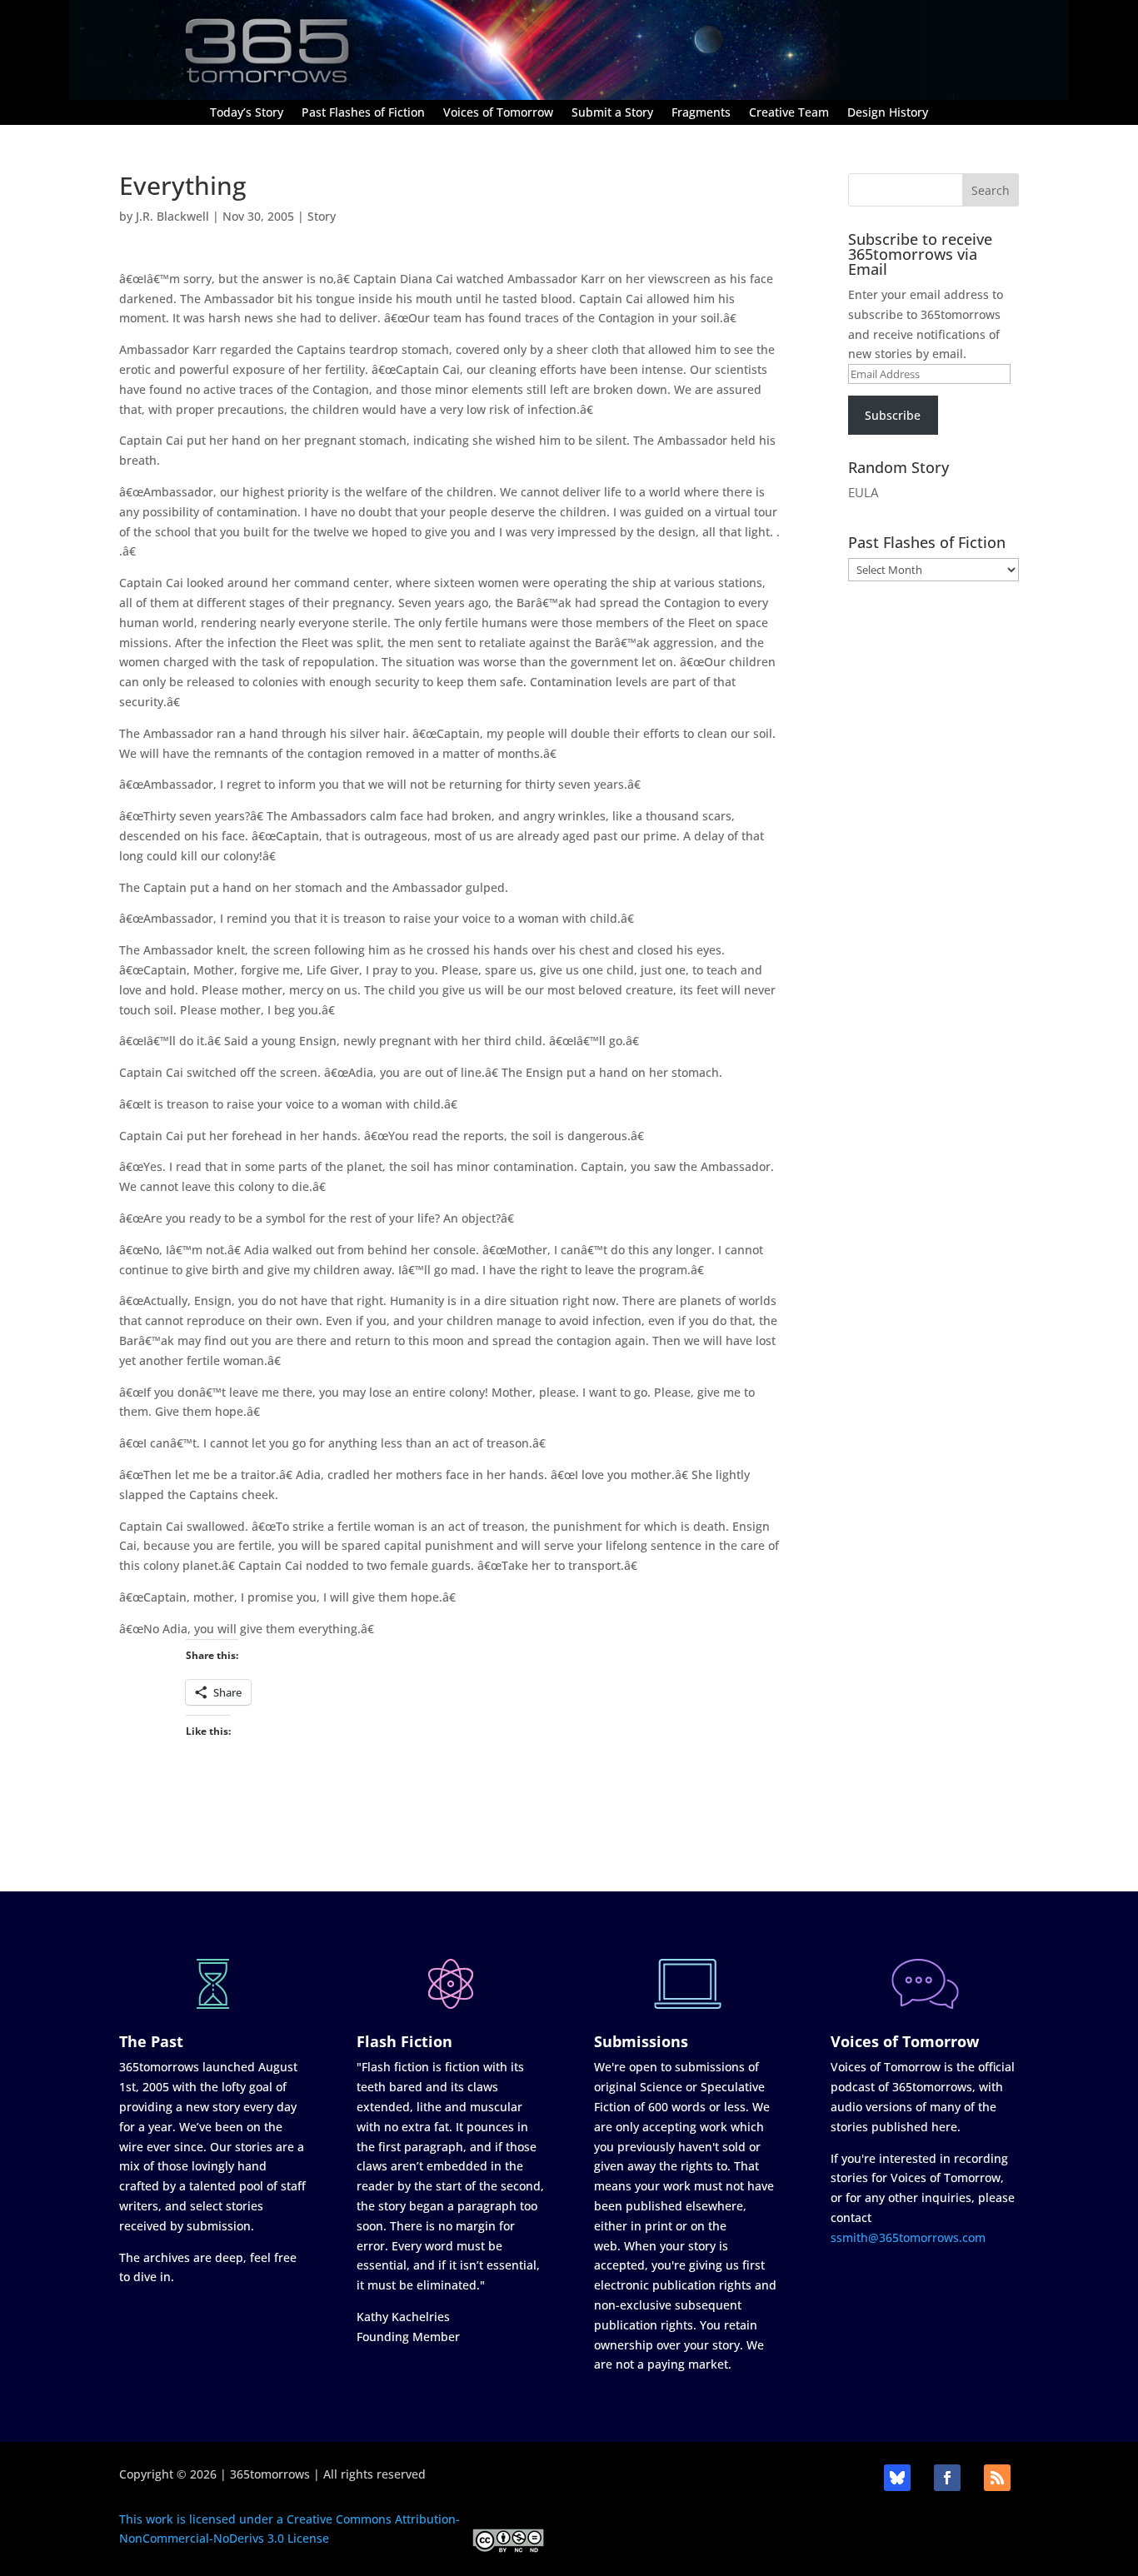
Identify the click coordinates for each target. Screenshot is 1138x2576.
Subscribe (893, 415)
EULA (863, 492)
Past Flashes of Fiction (363, 113)
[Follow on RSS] (997, 2478)
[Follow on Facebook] (947, 2478)
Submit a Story (612, 113)
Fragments (701, 113)
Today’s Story (247, 113)
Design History (888, 113)
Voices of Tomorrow (498, 113)
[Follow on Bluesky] (897, 2478)
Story (322, 216)
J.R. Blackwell (172, 216)
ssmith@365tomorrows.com (908, 2237)
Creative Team (789, 113)
